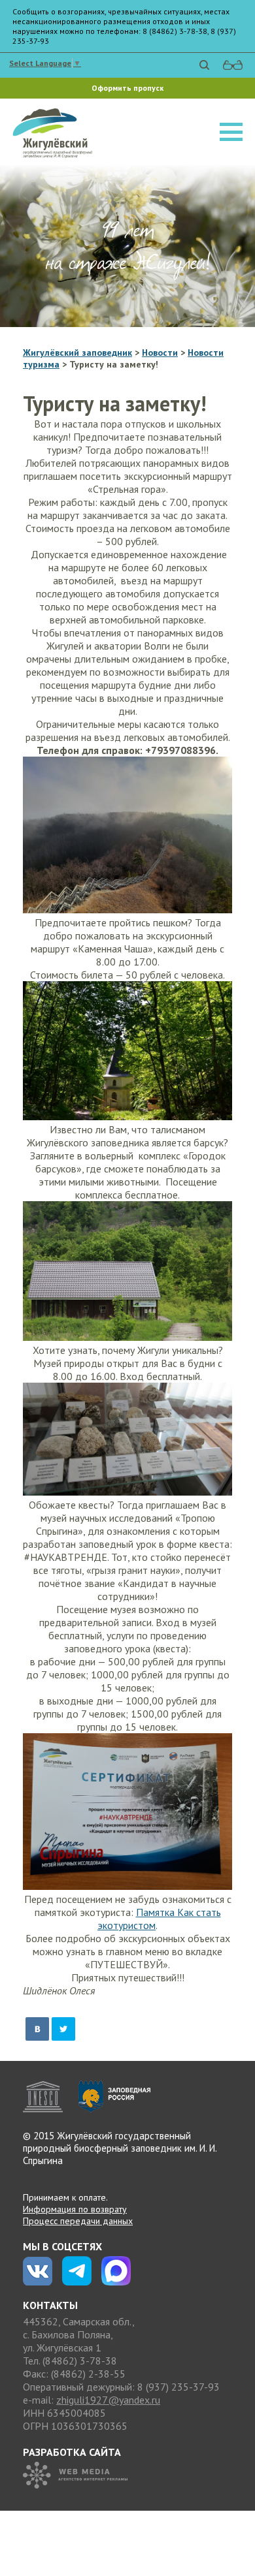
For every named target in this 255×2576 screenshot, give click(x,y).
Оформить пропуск (127, 88)
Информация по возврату (75, 2209)
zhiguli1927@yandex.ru (108, 2400)
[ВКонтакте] (37, 2029)
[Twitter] (63, 2029)
